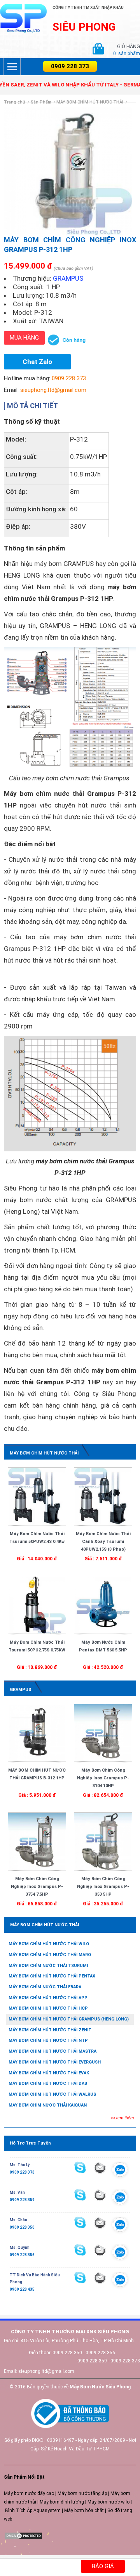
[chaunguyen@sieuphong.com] (100, 2222)
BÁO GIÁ (103, 2566)
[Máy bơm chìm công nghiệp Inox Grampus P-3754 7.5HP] (37, 1841)
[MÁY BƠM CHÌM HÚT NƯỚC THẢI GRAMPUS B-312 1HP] (37, 1732)
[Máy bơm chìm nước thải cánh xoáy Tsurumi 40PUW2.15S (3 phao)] (103, 1496)
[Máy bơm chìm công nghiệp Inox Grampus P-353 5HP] (103, 1841)
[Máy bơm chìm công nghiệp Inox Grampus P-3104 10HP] (103, 1732)
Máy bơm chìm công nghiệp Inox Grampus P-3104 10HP (103, 1778)
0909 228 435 (22, 2289)
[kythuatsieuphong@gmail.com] (100, 2278)
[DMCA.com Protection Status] (23, 2535)
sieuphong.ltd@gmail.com (53, 390)
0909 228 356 (22, 2255)
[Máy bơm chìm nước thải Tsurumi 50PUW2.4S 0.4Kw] (37, 1496)
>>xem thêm (122, 2118)
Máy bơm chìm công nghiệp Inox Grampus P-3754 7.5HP (37, 1887)
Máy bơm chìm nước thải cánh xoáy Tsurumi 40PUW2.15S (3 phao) (103, 1542)
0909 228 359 (22, 2200)
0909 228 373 (70, 66)
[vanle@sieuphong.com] (100, 2195)
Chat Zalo (37, 362)
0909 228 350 (22, 2227)
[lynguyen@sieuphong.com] (100, 2168)
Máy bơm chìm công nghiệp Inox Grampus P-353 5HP (103, 1887)
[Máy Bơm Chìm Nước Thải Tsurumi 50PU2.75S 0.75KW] (37, 1605)
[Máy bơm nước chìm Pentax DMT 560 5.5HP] (103, 1605)
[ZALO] (120, 2171)
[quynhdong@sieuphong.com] (100, 2250)
